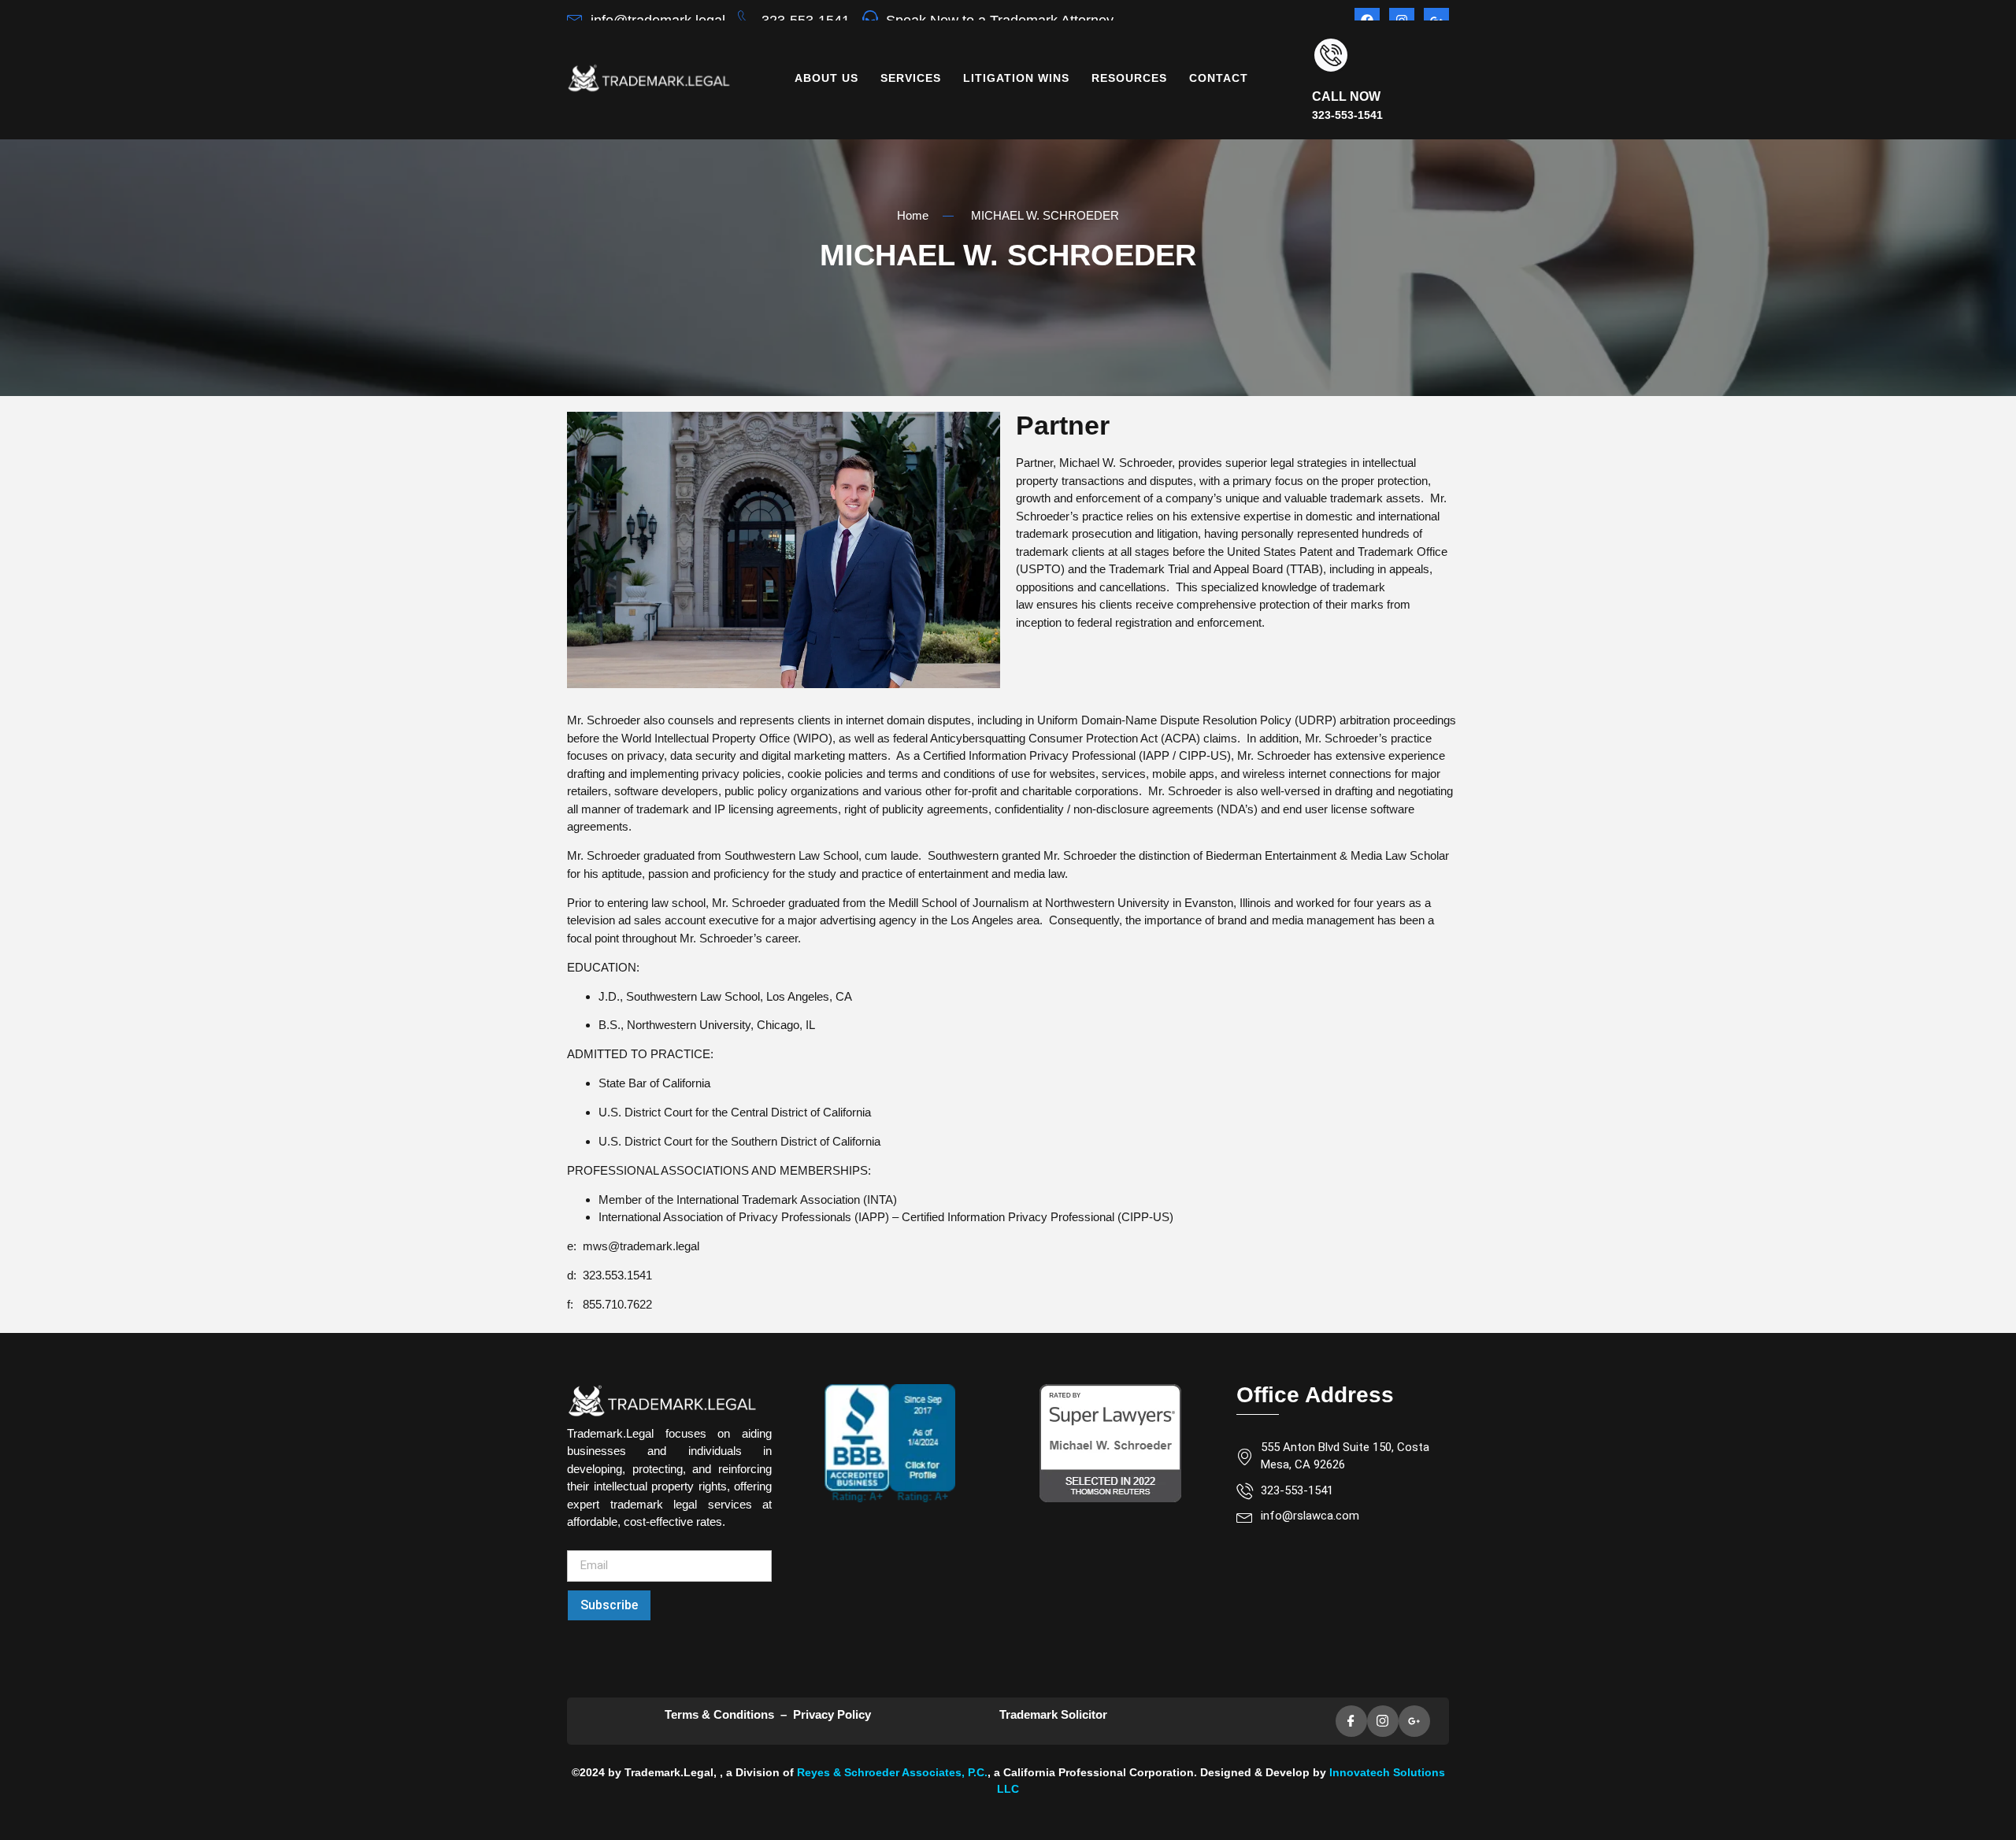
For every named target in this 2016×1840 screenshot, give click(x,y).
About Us (826, 78)
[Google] (1414, 1721)
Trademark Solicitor (1055, 1714)
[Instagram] (1383, 1721)
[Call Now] (1331, 55)
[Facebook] (1351, 1721)
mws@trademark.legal (641, 1246)
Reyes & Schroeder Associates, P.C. (892, 1772)
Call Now (1346, 96)
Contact (1219, 78)
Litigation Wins (1016, 78)
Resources (1129, 78)
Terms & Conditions (719, 1714)
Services (911, 78)
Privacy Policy (832, 1714)
